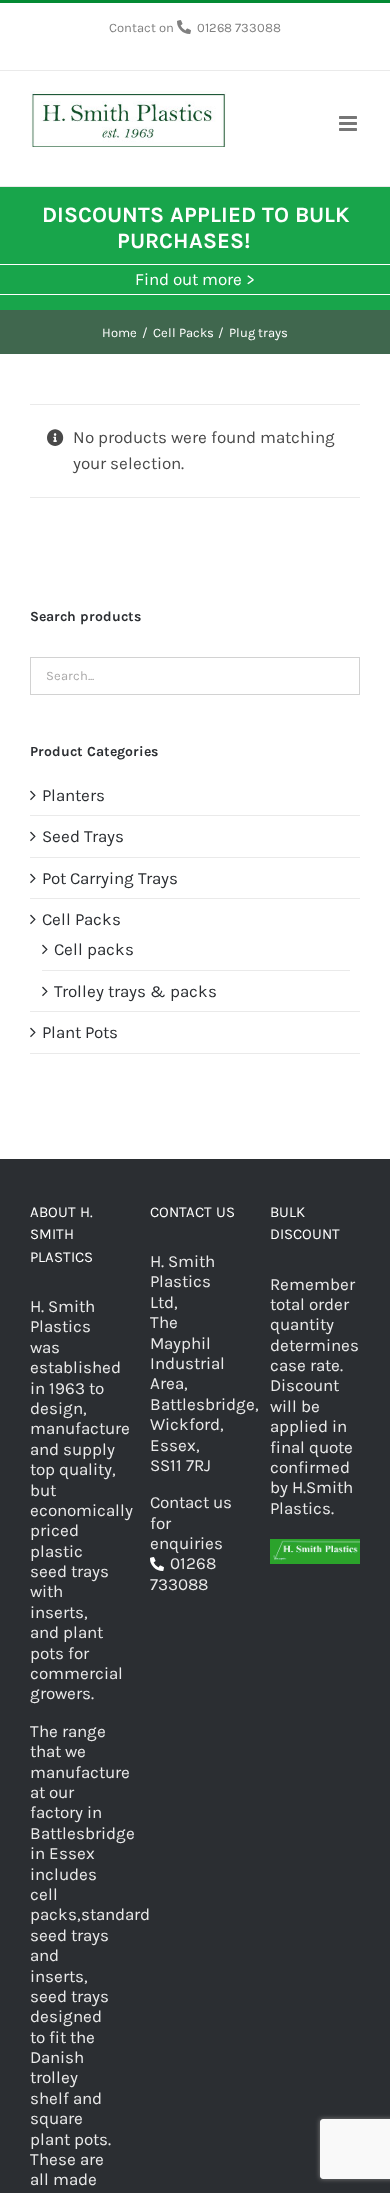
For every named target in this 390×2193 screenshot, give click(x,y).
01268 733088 (239, 27)
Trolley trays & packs (135, 991)
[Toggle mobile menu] (349, 123)
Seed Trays (83, 836)
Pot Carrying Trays (110, 878)
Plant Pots (80, 1032)
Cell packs (94, 949)
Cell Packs (81, 919)
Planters (73, 795)
